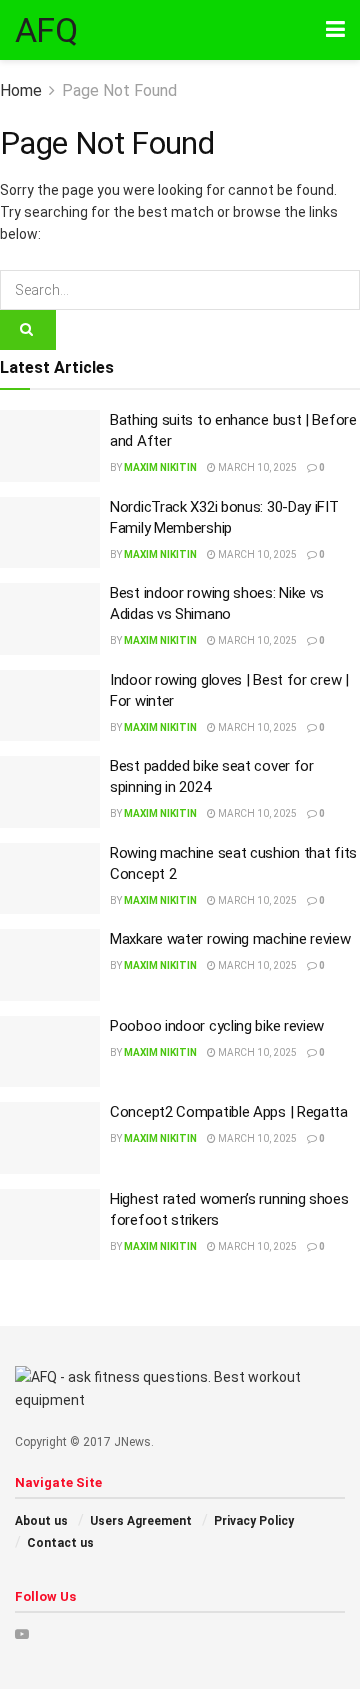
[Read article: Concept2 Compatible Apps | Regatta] (50, 1138)
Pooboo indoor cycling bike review (217, 1026)
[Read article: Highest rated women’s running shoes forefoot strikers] (50, 1225)
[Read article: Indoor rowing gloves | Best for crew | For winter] (50, 706)
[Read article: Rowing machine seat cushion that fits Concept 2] (50, 879)
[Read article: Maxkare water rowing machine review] (50, 965)
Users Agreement (141, 1521)
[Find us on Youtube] (22, 1634)
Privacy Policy (254, 1521)
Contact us (60, 1543)
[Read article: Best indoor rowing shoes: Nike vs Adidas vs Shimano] (50, 619)
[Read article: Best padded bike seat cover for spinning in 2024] (50, 792)
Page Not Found (119, 90)
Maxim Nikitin (160, 467)
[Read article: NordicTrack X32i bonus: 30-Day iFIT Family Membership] (50, 533)
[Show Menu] (335, 30)
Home (21, 90)
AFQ (46, 30)
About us (41, 1521)
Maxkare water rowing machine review (230, 939)
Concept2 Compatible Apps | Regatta (229, 1112)
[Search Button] (28, 330)
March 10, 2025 (256, 467)
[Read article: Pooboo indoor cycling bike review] (50, 1052)
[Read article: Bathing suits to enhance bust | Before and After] (50, 446)
